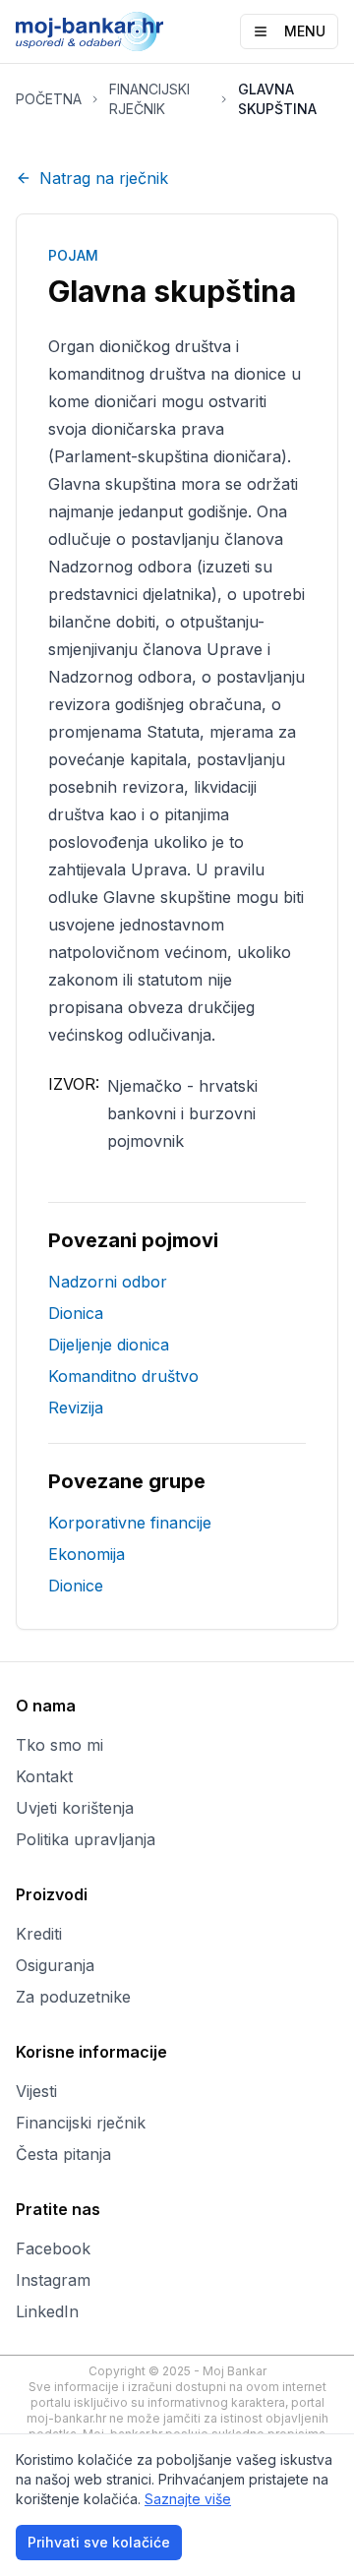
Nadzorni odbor (108, 1282)
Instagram (53, 2280)
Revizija (76, 1408)
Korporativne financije (130, 1523)
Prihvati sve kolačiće (99, 2542)
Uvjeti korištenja (75, 1808)
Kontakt (44, 1776)
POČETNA (49, 99)
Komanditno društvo (123, 1376)
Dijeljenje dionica (109, 1345)
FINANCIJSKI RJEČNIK (149, 99)
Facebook (53, 2248)
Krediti (39, 1934)
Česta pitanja (63, 2154)
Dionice (76, 1586)
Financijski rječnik (81, 2123)
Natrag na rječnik (104, 178)
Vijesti (36, 2091)
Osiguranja (55, 1965)
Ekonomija (87, 1554)
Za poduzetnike (73, 1997)
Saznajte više (188, 2499)
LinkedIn (47, 2311)
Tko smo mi (59, 1745)
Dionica (76, 1313)
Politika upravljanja (86, 1839)
